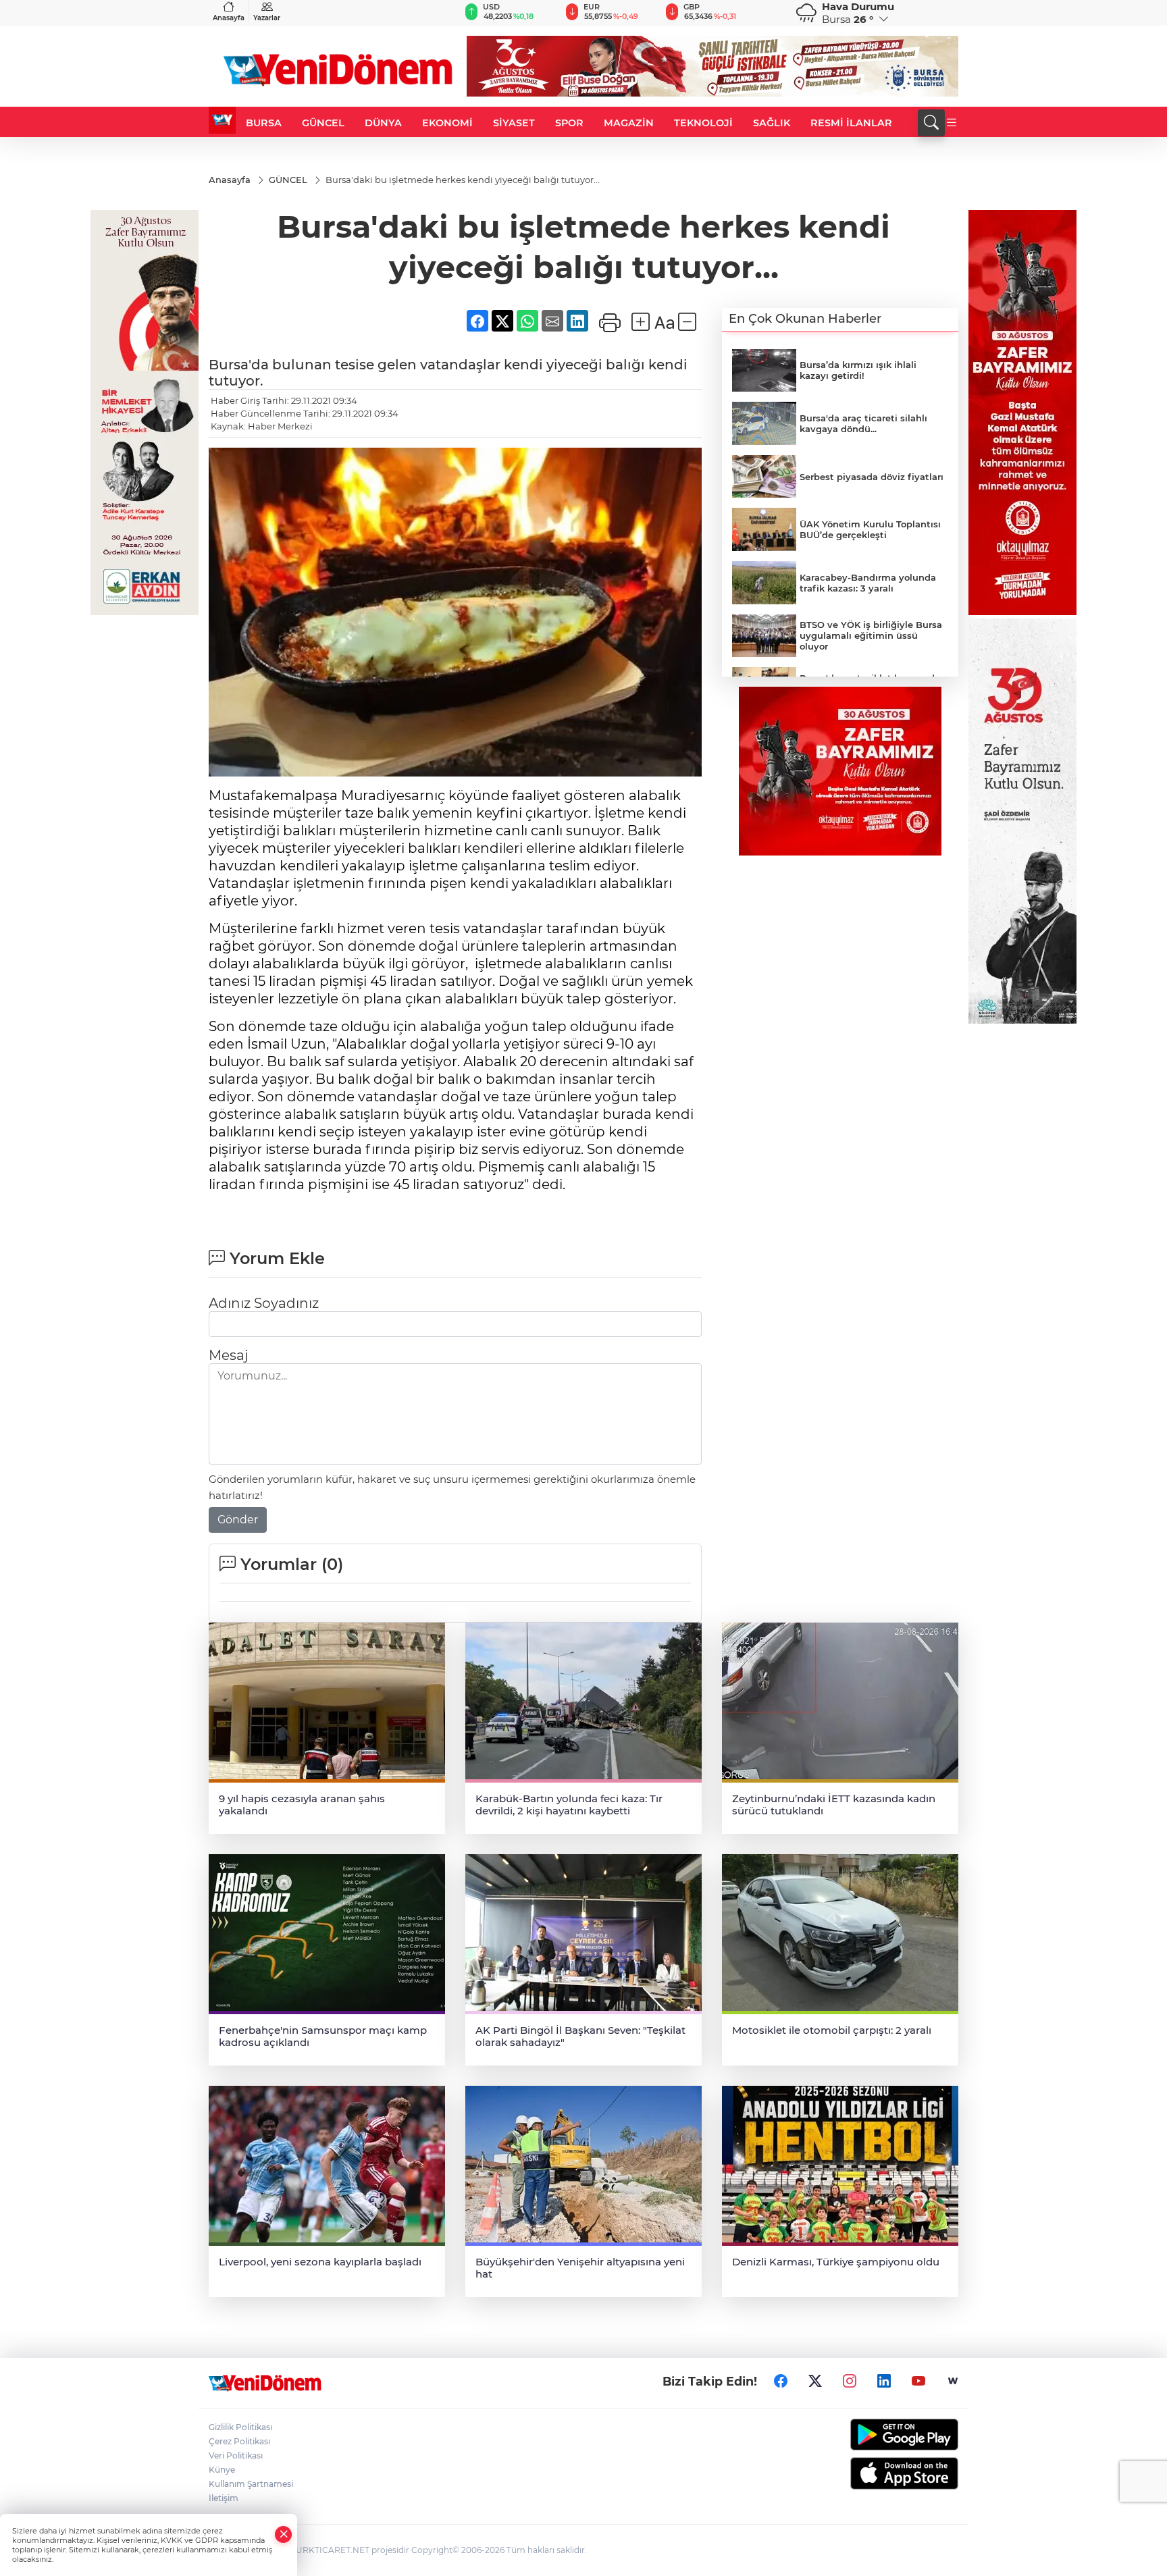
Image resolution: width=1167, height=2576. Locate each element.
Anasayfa (229, 18)
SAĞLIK (772, 123)
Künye (222, 2470)
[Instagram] (850, 2382)
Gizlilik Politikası (240, 2427)
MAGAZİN (629, 123)
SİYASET (514, 123)
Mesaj (228, 1355)
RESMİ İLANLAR (851, 123)
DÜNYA (383, 123)
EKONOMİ (447, 123)
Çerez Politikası (239, 2441)
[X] (815, 2382)
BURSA (264, 123)
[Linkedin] (884, 2382)
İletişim (224, 2498)
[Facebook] (781, 2382)
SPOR (569, 123)
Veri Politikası (236, 2455)
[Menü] (952, 123)
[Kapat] (284, 2534)
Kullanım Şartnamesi (251, 2484)
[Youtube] (918, 2382)
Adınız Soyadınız (264, 1303)
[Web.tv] (953, 2382)
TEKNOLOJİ (703, 123)
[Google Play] (872, 2435)
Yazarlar (267, 18)
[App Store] (872, 2473)
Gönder (238, 1520)
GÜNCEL (323, 123)
